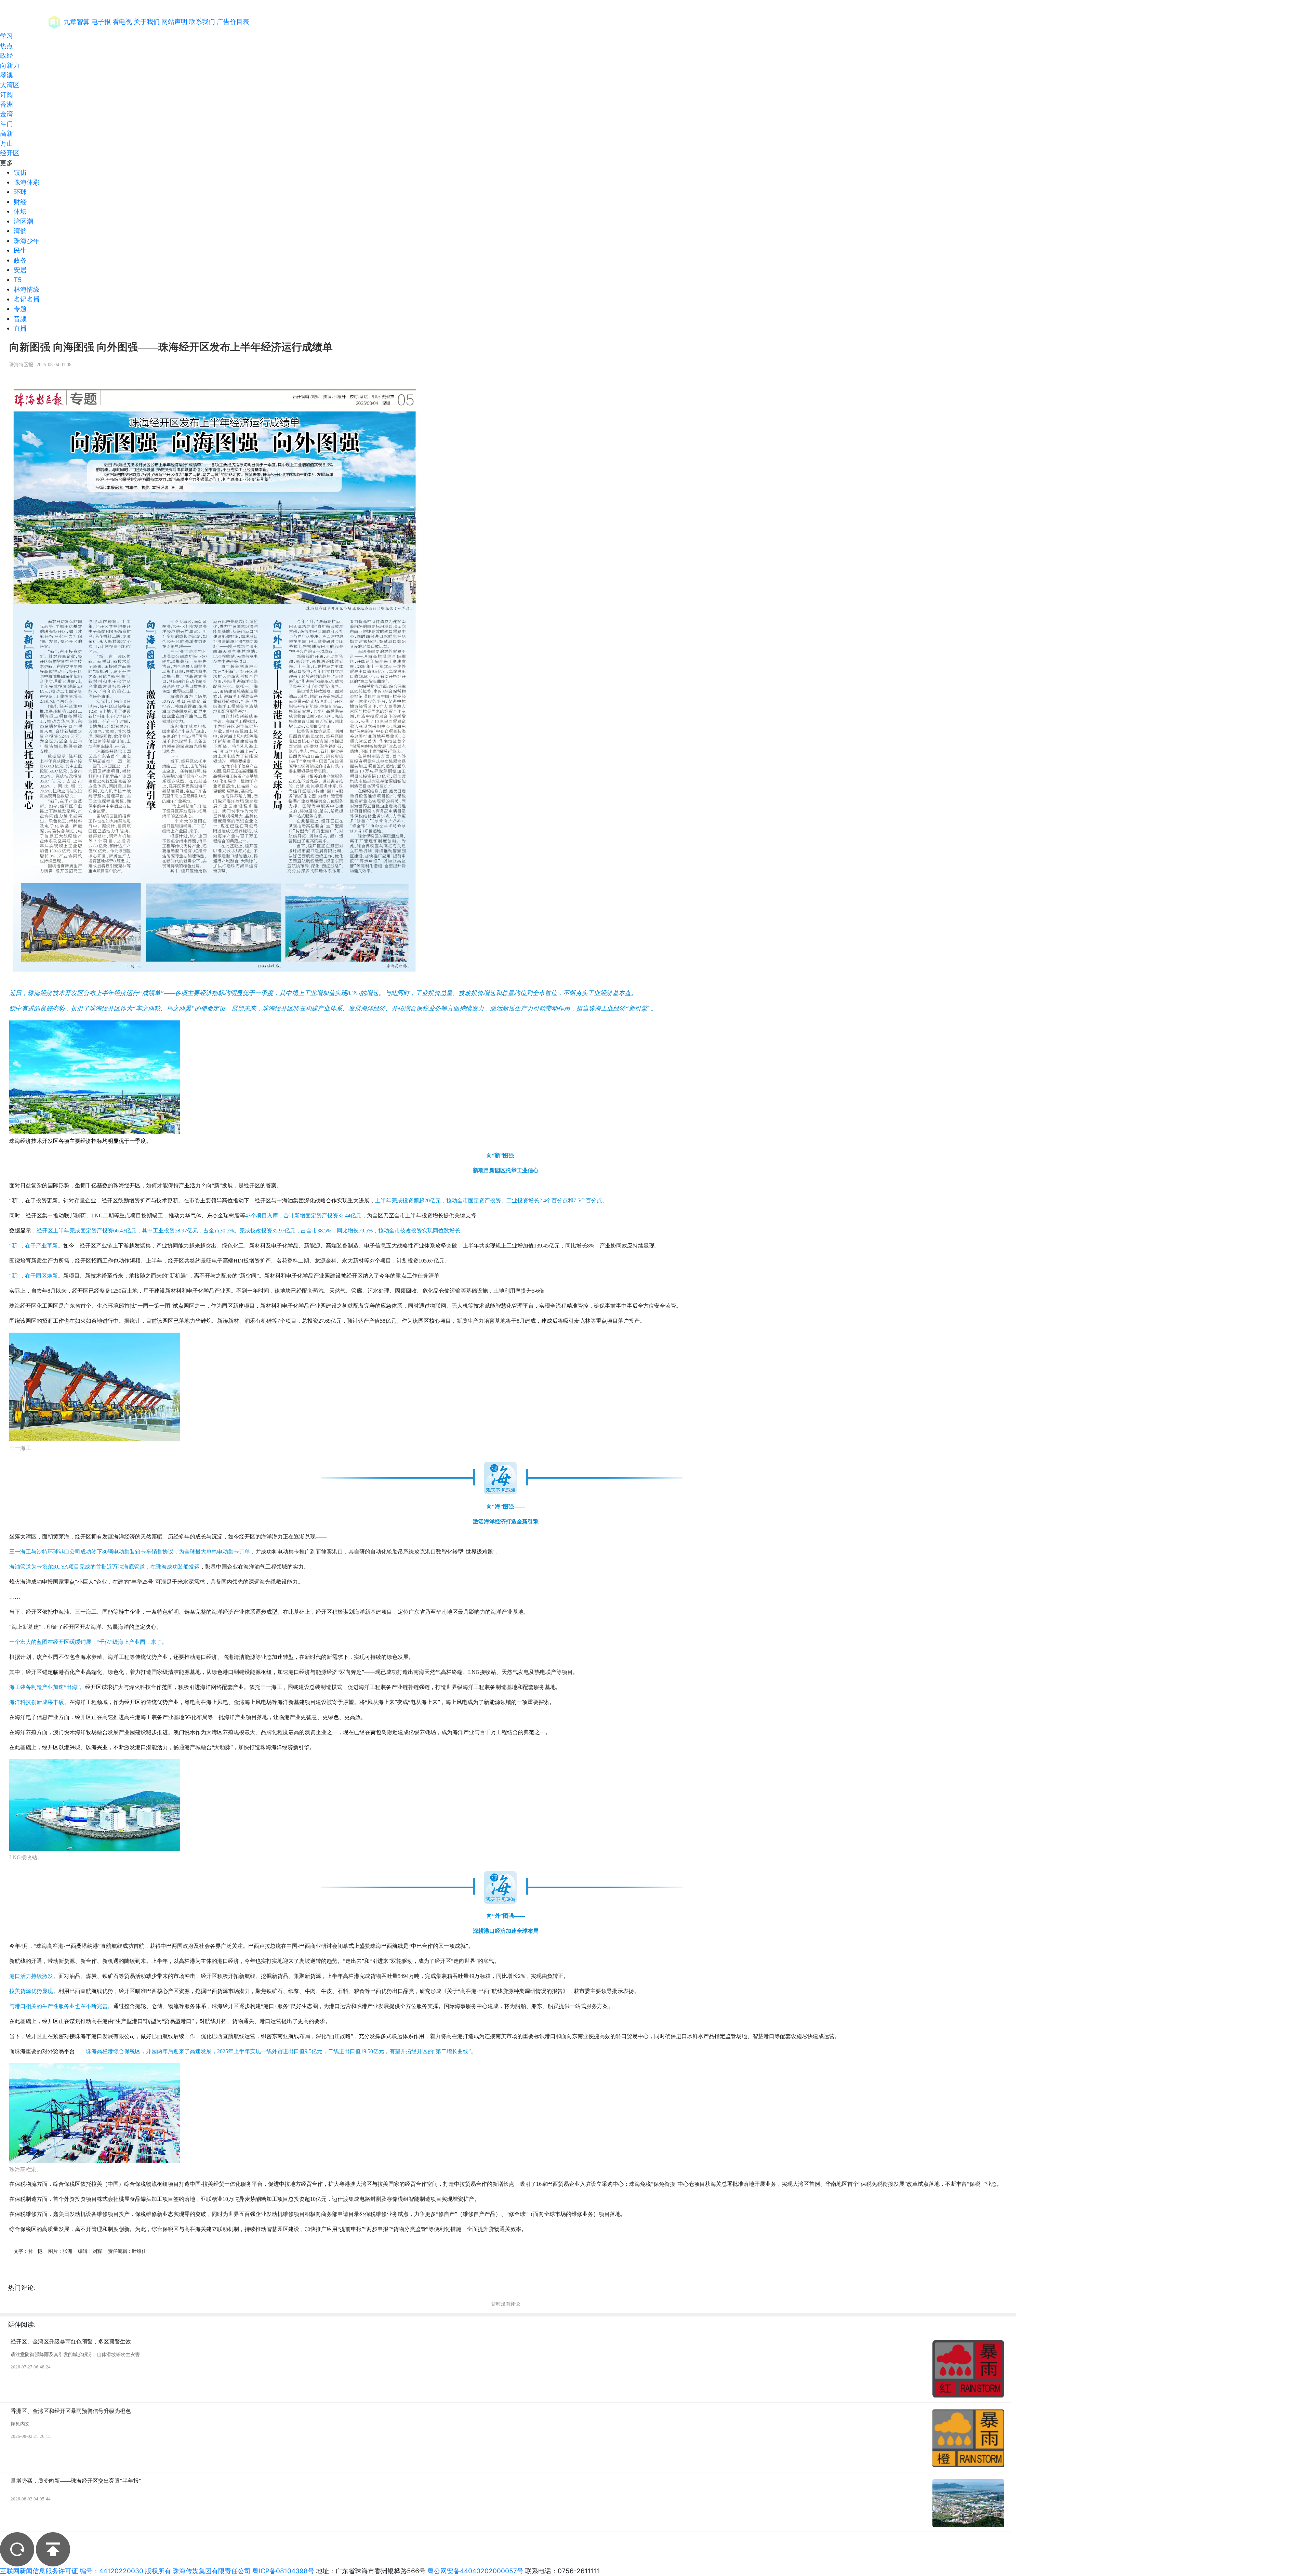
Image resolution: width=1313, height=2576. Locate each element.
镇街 (20, 173)
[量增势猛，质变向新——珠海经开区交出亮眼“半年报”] (968, 2503)
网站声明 (174, 22)
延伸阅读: (22, 2324)
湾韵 (20, 231)
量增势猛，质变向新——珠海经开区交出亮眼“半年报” (76, 2481)
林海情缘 (27, 289)
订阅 (6, 95)
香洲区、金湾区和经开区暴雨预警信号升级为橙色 (71, 2411)
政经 (6, 56)
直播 (20, 328)
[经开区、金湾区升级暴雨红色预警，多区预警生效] (968, 2369)
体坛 (20, 212)
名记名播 (27, 299)
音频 (20, 319)
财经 (20, 202)
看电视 (122, 22)
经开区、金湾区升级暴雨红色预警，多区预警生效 (71, 2342)
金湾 (6, 114)
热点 (6, 46)
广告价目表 (233, 22)
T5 (18, 280)
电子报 (101, 22)
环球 (20, 192)
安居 (20, 270)
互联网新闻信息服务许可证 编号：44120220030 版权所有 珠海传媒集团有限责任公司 (125, 2571)
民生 (20, 250)
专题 (20, 309)
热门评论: (22, 2288)
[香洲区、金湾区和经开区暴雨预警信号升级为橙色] (968, 2438)
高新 (6, 134)
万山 (6, 143)
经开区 (10, 153)
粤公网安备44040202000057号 (475, 2571)
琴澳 (6, 75)
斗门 (6, 124)
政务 (20, 260)
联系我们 (202, 22)
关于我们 (147, 22)
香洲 (6, 104)
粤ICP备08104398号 (283, 2571)
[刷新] (17, 2549)
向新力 (10, 65)
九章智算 (77, 22)
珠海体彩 (27, 182)
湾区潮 (23, 221)
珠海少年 (27, 241)
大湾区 (10, 85)
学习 (6, 36)
